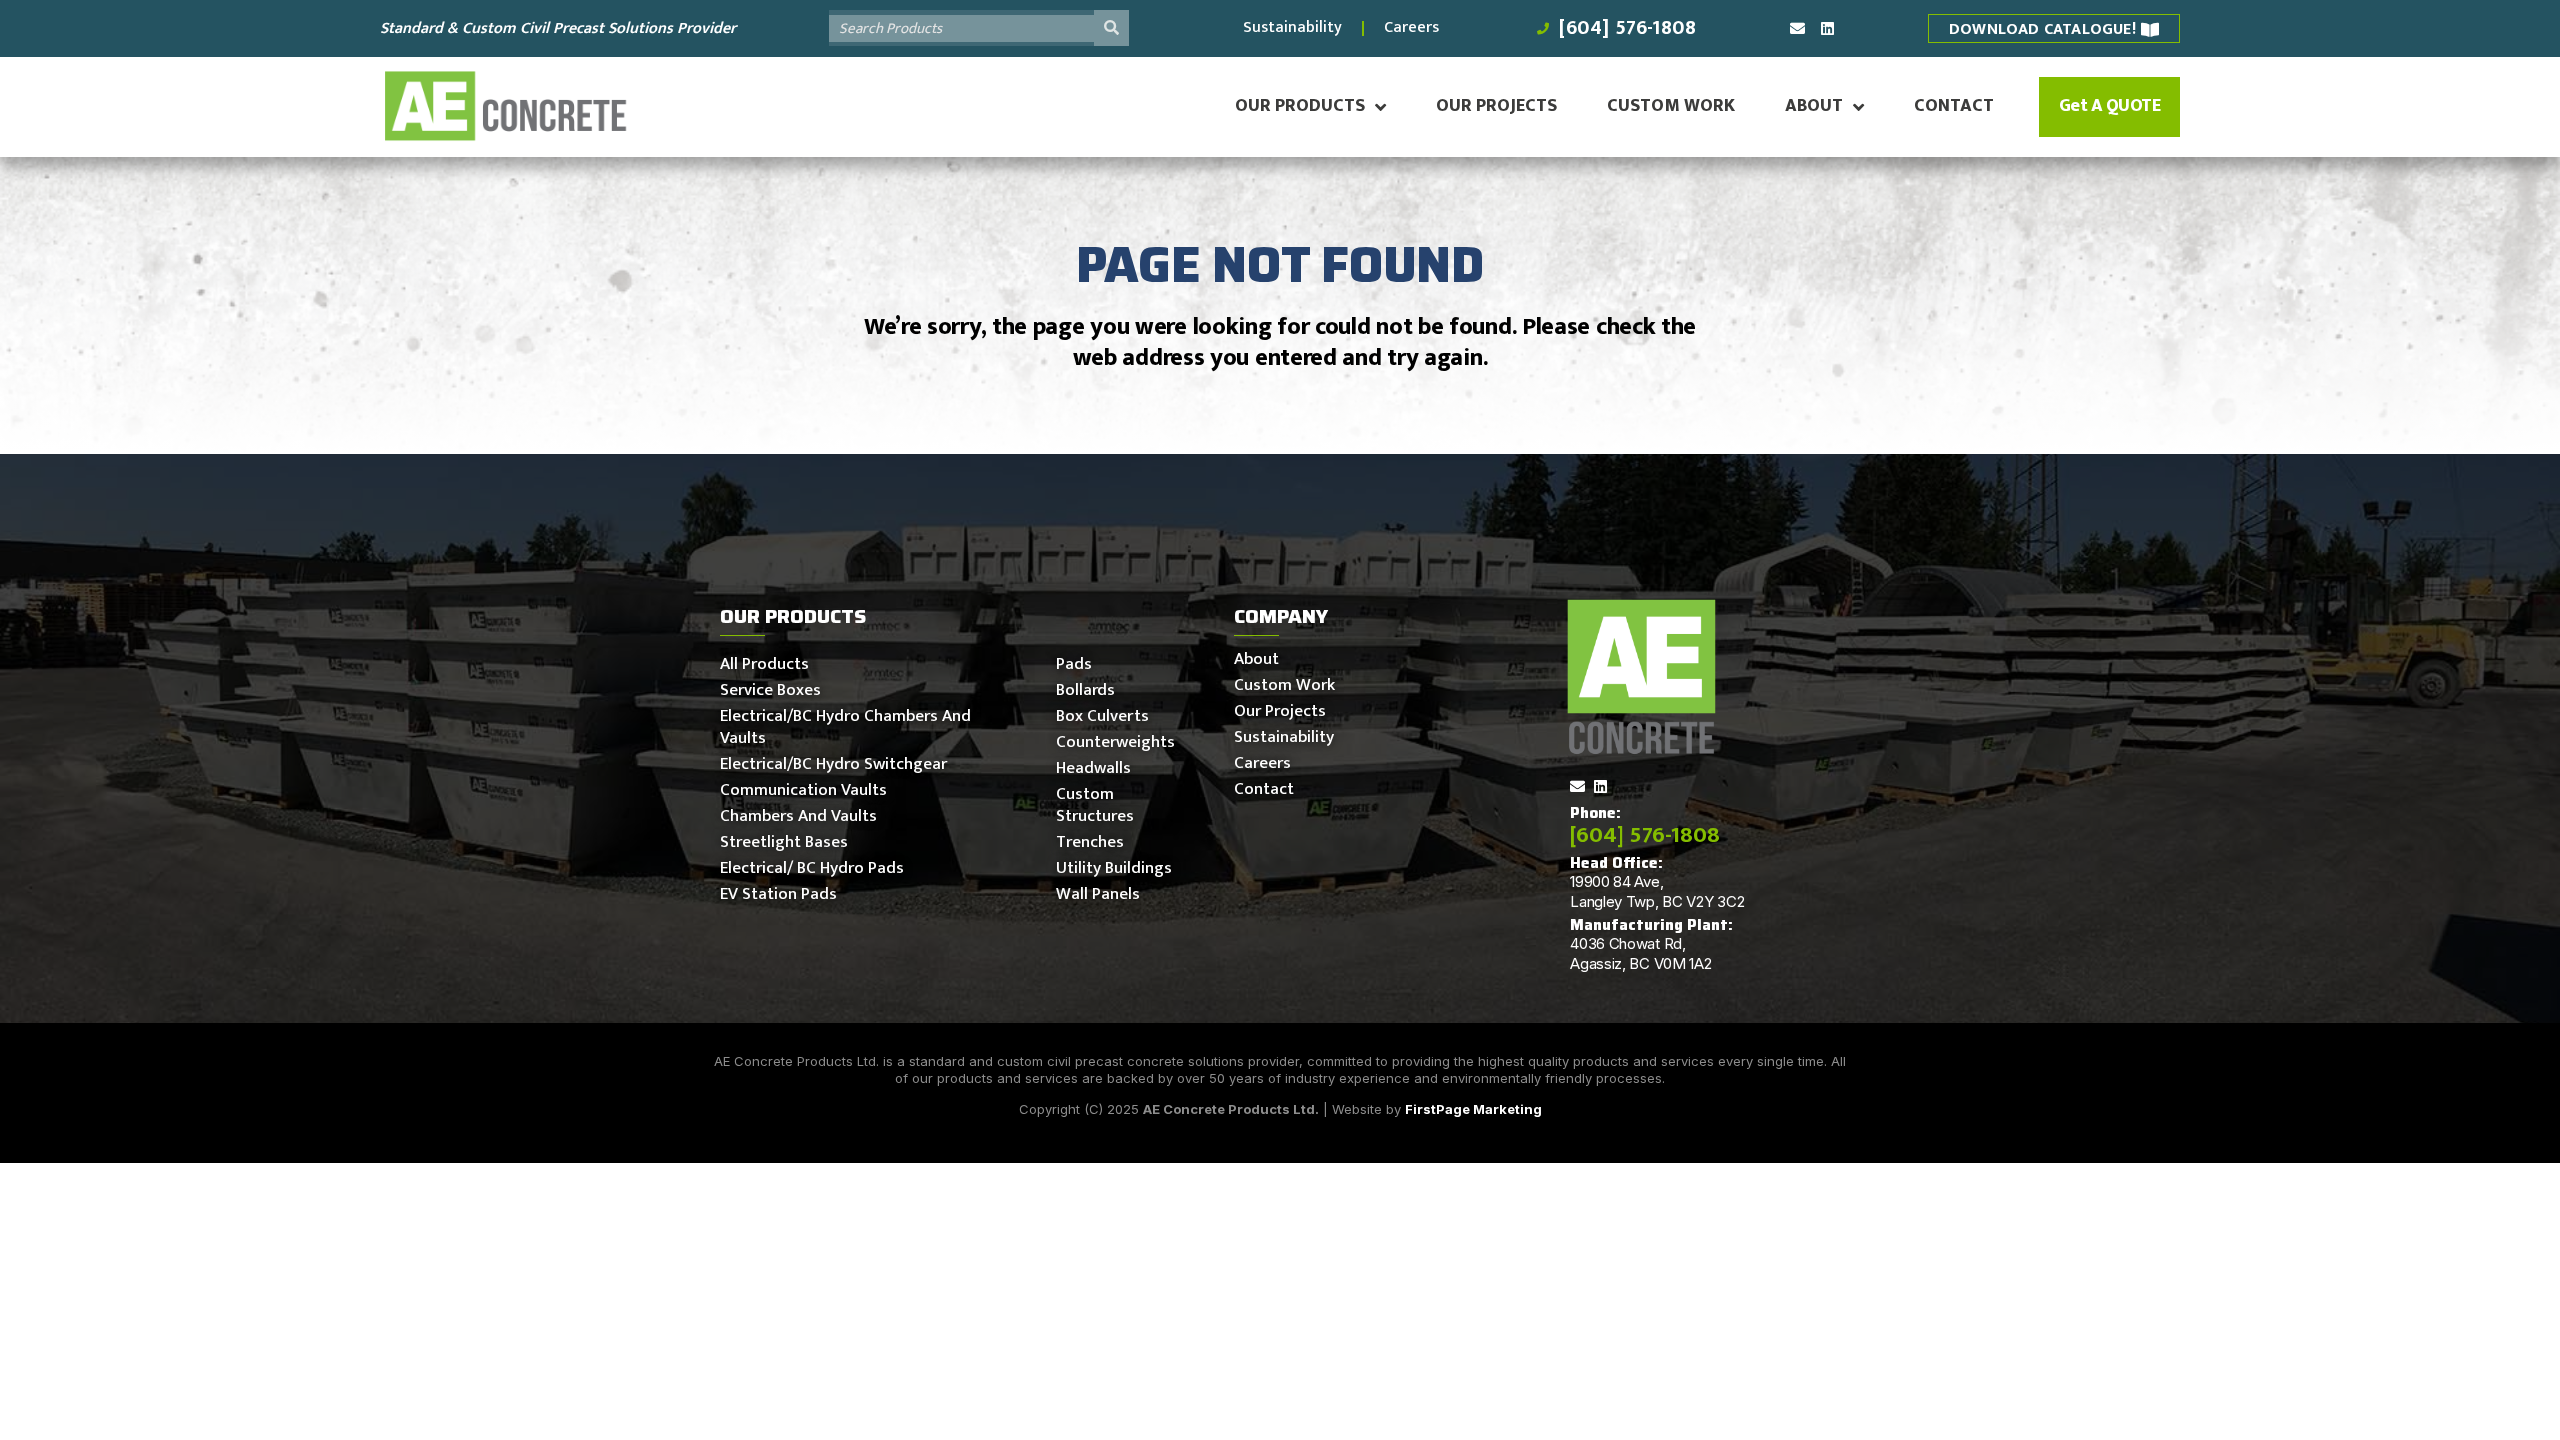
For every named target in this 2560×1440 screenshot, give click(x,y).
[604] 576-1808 (1645, 835)
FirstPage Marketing (1473, 1109)
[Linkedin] (1827, 28)
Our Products (1300, 106)
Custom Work (1671, 106)
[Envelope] (1797, 28)
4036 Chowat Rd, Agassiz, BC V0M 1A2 (1640, 953)
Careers (1411, 27)
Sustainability (1292, 27)
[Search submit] (1111, 28)
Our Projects (1496, 106)
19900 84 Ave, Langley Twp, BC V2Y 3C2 (1657, 891)
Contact (1954, 106)
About (1814, 106)
